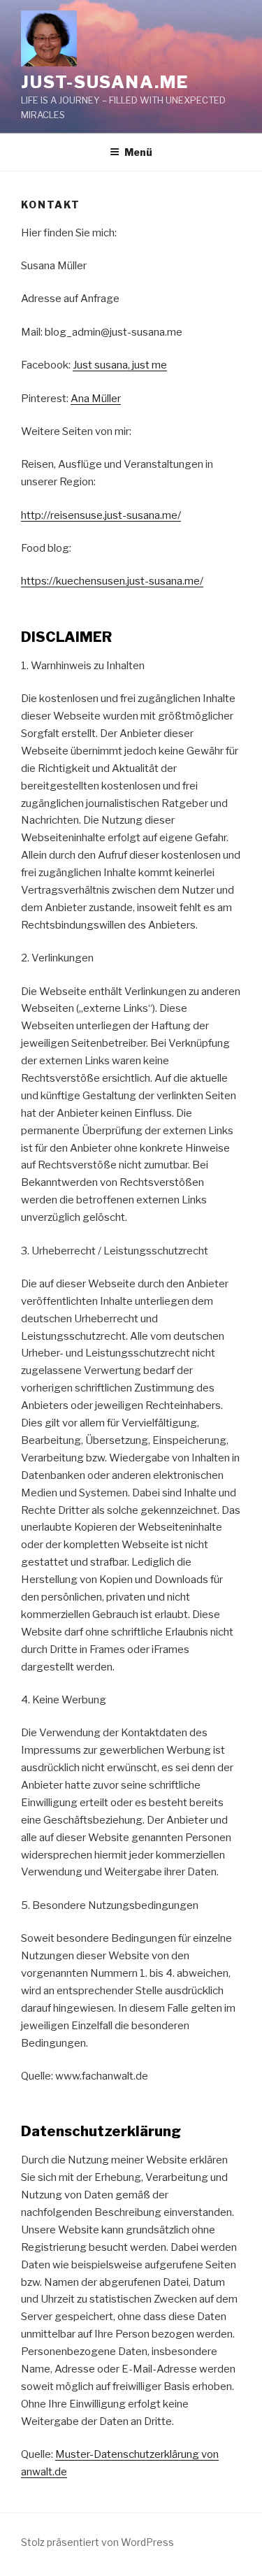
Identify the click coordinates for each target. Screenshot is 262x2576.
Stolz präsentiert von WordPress (97, 2542)
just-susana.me (105, 82)
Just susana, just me (120, 365)
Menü (138, 152)
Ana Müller (96, 399)
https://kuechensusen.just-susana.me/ (112, 581)
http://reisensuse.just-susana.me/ (101, 515)
